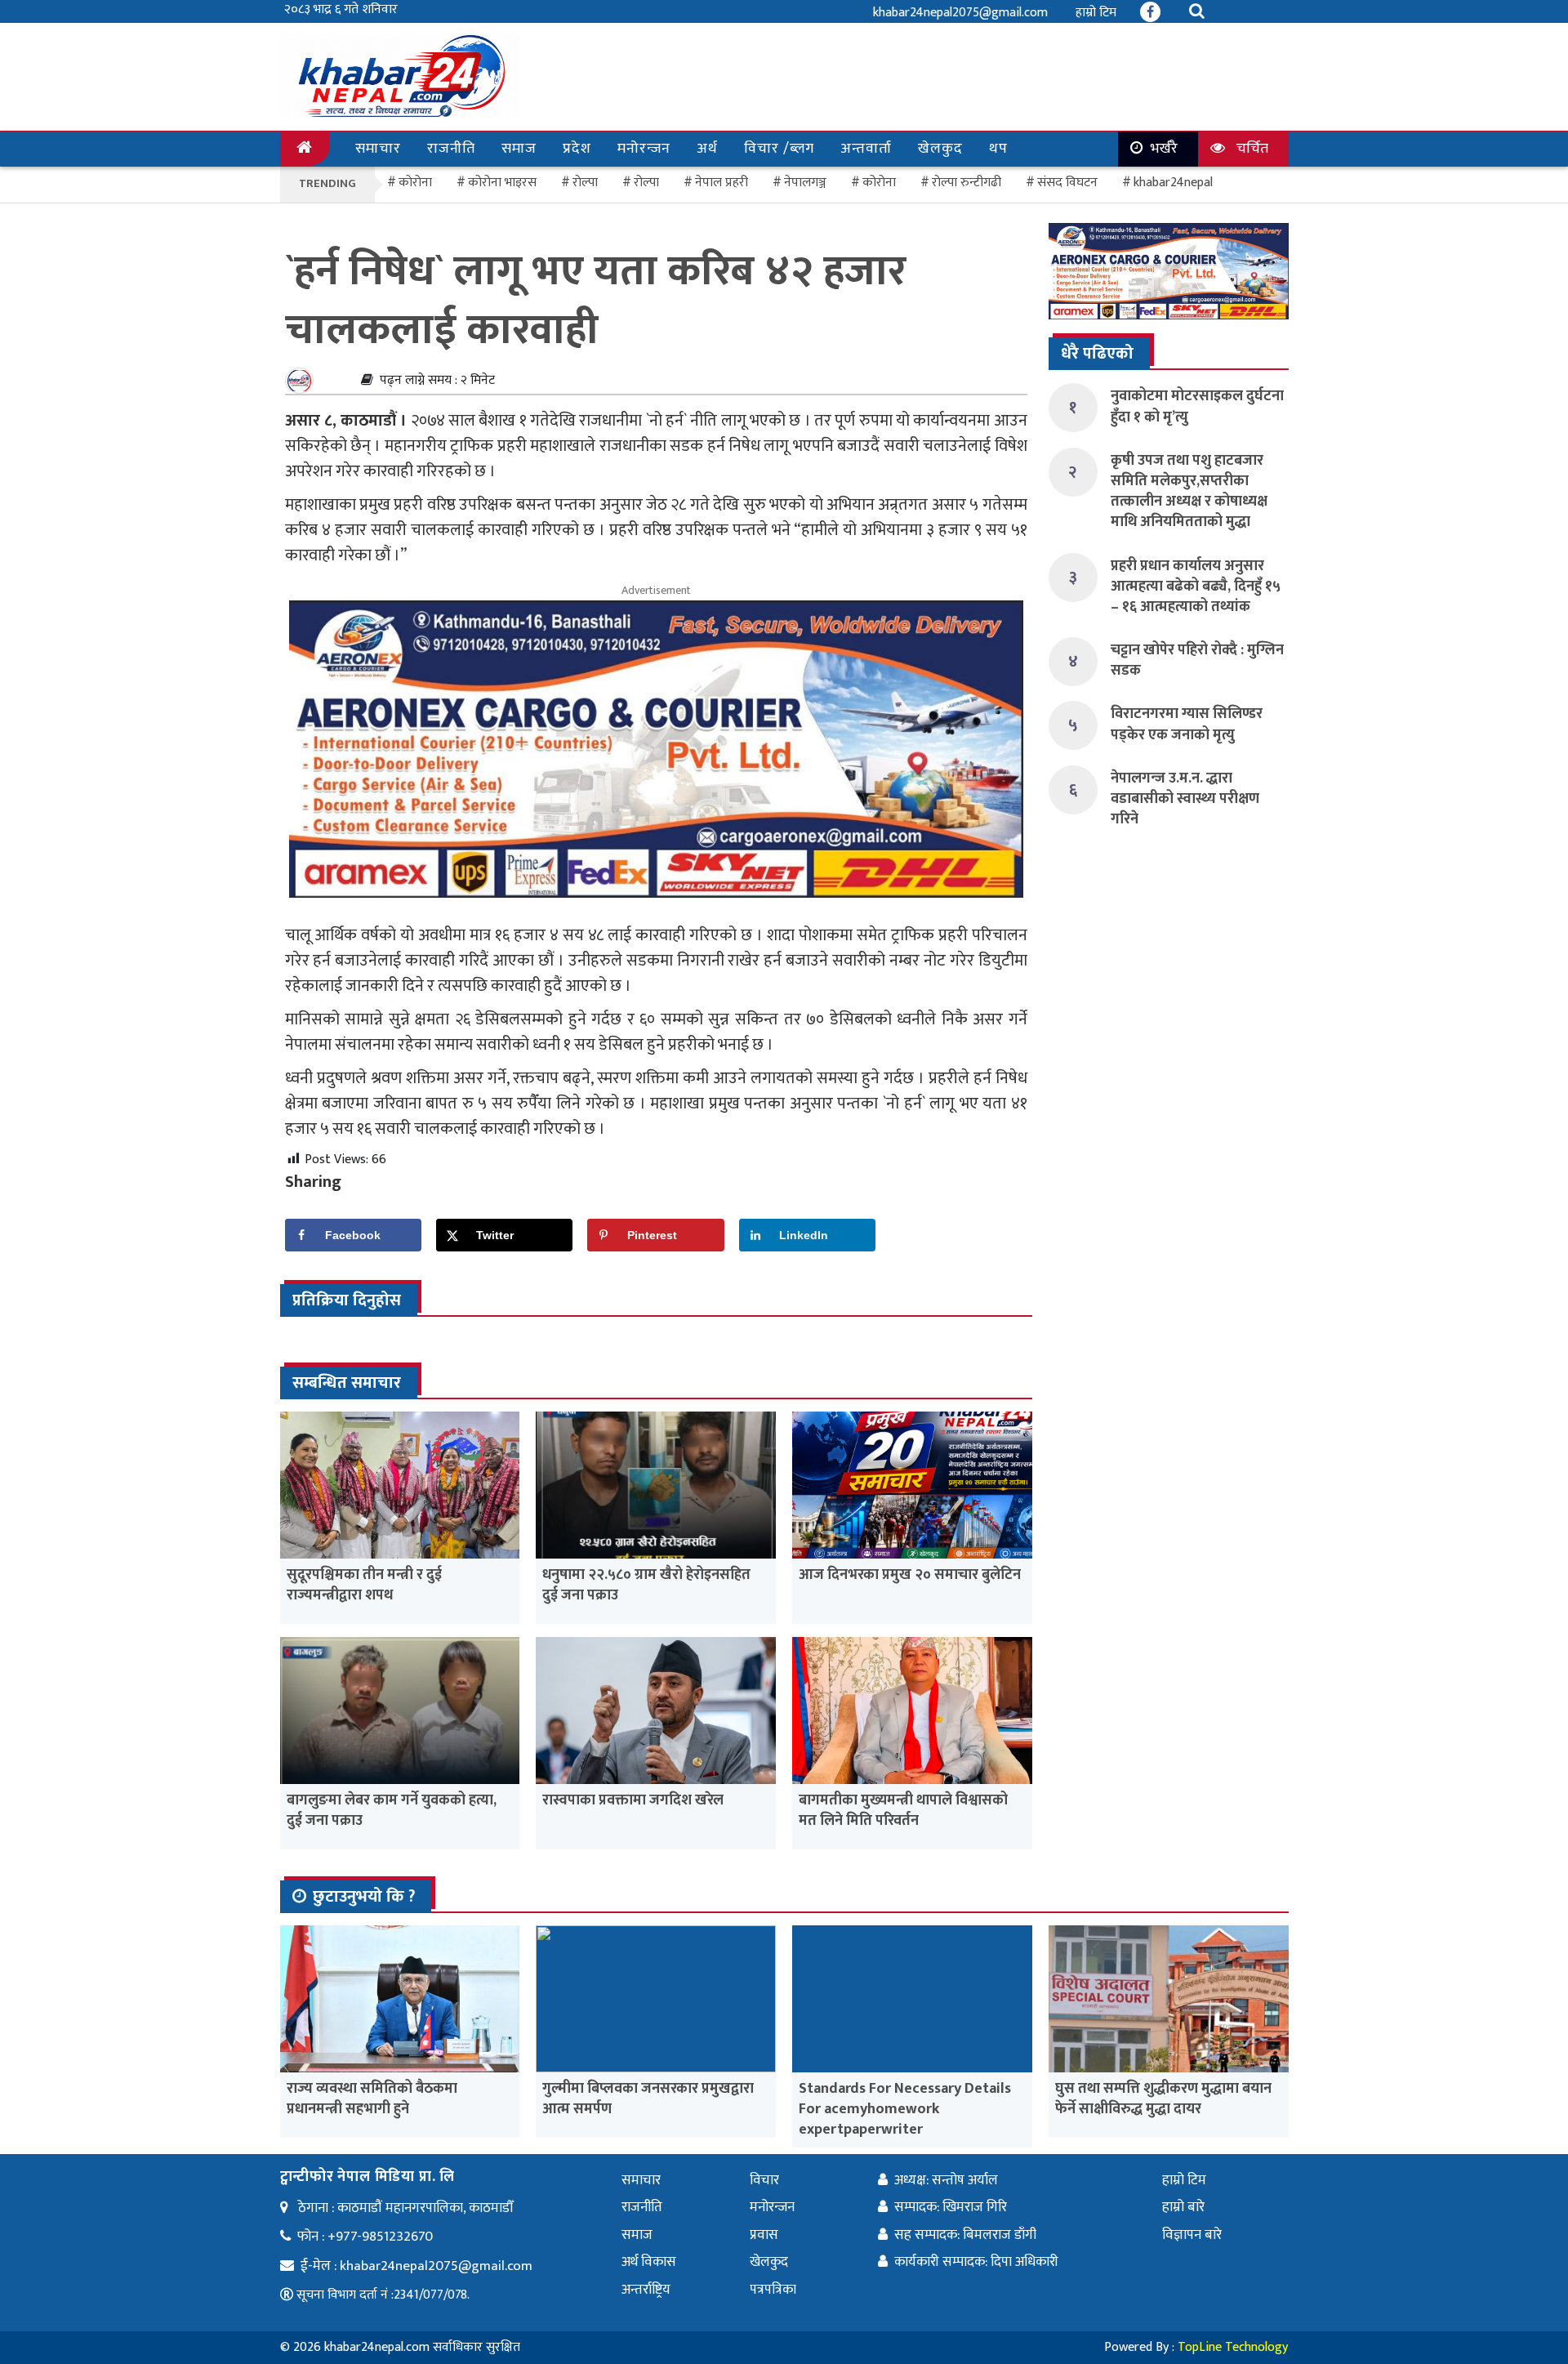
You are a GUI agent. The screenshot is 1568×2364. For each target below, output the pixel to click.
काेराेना (415, 183)
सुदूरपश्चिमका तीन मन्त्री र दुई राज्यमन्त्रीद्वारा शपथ (364, 1585)
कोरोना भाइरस (502, 183)
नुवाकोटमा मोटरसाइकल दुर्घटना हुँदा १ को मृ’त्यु (1197, 406)
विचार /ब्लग (779, 149)
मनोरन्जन (644, 149)
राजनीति (451, 149)
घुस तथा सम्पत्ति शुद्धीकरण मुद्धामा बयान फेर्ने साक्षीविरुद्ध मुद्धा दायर (1163, 2099)
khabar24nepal (1173, 183)
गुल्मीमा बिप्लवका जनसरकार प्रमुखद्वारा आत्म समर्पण (648, 2099)
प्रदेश (577, 149)
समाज (519, 149)
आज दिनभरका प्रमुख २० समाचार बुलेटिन (910, 1575)
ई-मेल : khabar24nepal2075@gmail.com (416, 2266)
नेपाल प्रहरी (722, 183)
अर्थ (707, 149)
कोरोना (879, 183)
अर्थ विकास (649, 2262)
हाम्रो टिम (1096, 13)
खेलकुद (940, 149)
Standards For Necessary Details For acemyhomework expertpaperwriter (905, 2109)
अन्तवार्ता (866, 149)
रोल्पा (646, 183)
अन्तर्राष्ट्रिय (646, 2290)
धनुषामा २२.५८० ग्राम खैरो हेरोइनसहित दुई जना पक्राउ (646, 1585)
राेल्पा (585, 183)
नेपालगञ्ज (805, 183)
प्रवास (764, 2235)
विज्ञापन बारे (1192, 2235)
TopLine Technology (1233, 2347)
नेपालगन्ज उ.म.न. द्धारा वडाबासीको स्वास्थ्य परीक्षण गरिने (1185, 799)
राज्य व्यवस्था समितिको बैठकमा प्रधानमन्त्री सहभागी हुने (372, 2099)
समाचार (378, 149)
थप (998, 149)
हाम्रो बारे (1183, 2207)
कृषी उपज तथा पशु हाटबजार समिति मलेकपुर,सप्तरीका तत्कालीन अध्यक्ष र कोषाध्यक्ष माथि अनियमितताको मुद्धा (1189, 492)
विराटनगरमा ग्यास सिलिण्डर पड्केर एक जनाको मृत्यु (1187, 724)
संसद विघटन (1067, 183)
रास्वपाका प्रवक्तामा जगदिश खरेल (633, 1800)
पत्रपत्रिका (773, 2290)
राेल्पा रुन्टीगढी (967, 183)
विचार (764, 2180)
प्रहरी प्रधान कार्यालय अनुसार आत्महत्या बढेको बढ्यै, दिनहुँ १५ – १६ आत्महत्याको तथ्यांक (1196, 587)
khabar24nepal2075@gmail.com (960, 13)
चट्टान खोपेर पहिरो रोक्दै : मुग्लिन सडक (1197, 660)
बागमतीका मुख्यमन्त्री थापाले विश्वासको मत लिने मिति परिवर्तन (903, 1811)
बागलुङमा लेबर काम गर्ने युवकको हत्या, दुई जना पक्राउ (392, 1811)
